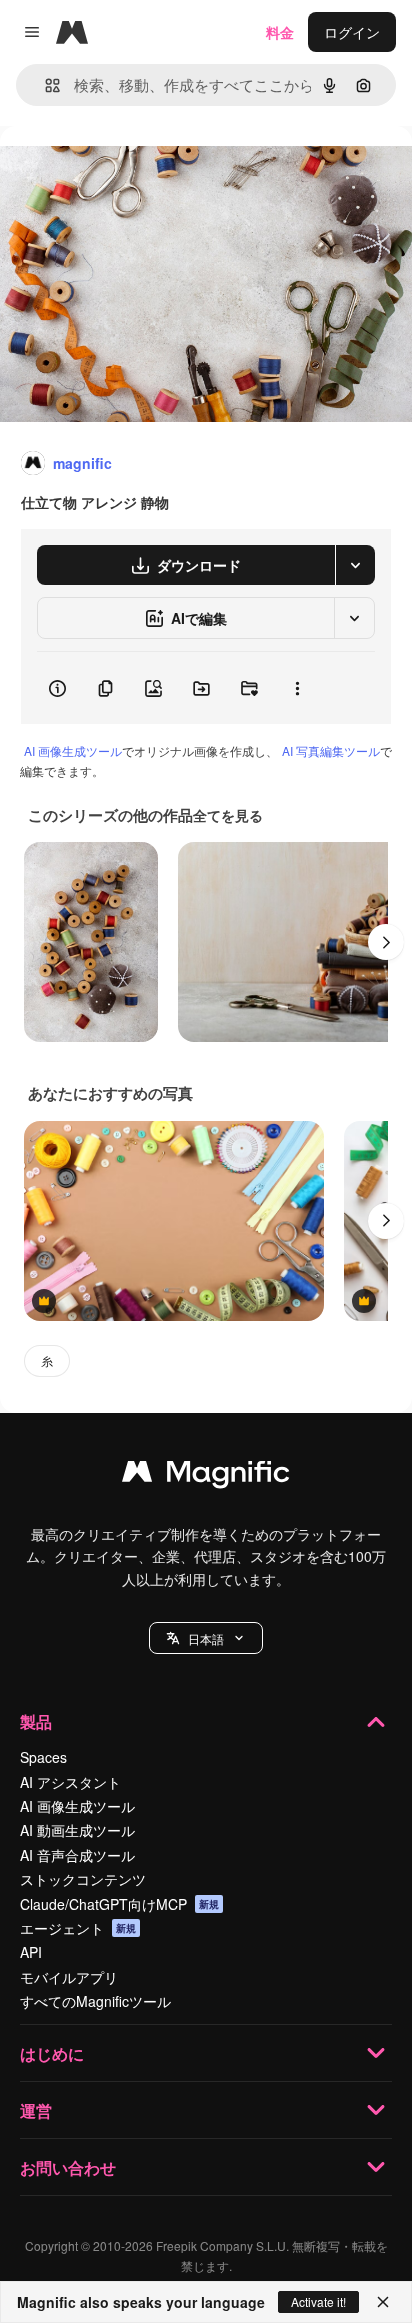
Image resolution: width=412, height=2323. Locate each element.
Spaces (43, 1757)
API (31, 1952)
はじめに (52, 2053)
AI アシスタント (70, 1782)
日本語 (206, 1638)
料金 (280, 32)
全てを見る (228, 815)
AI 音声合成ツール (77, 1855)
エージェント (78, 1928)
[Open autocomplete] (44, 85)
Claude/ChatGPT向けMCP (119, 1904)
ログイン (352, 32)
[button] (206, 1638)
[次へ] (386, 942)
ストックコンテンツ (83, 1879)
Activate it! (318, 2301)
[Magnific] (206, 1476)
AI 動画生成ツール (77, 1830)
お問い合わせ (68, 2167)
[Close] (383, 2302)
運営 (36, 2110)
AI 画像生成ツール (73, 750)
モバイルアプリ (69, 1977)
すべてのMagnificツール (95, 2001)
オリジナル (137, 171)
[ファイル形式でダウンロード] (355, 565)
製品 (36, 1721)
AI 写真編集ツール (331, 750)
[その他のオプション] (297, 688)
